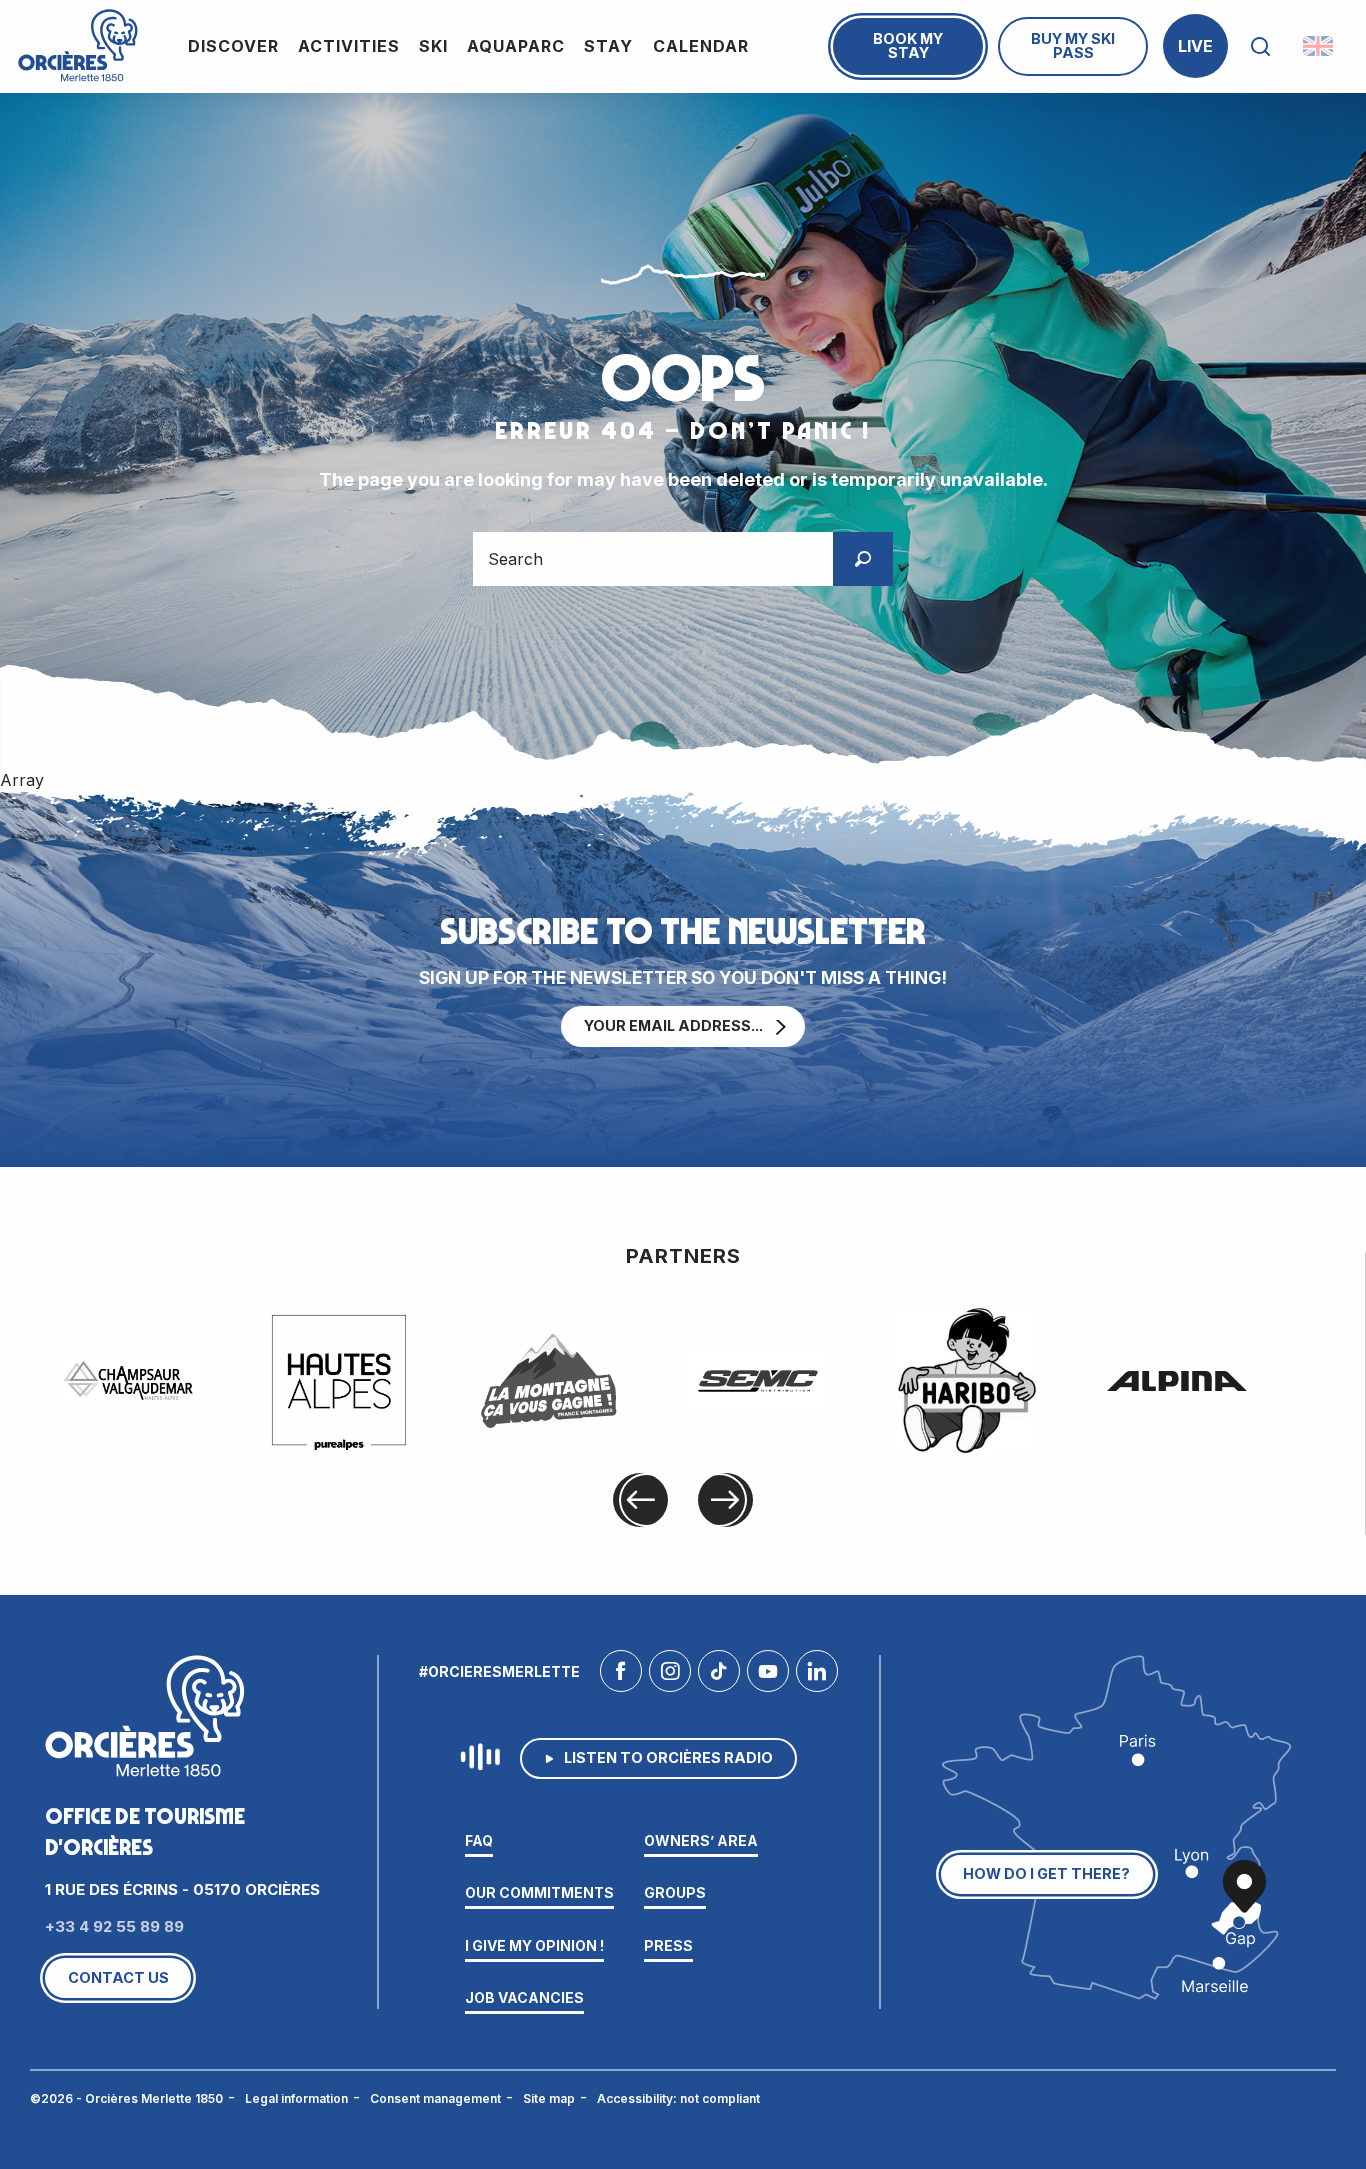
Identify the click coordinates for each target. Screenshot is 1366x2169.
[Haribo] (967, 1380)
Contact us (118, 1977)
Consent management (435, 2098)
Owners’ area (701, 1840)
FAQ (479, 1840)
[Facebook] (621, 1676)
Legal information (296, 2098)
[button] (1260, 46)
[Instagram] (670, 1676)
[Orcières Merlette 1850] (78, 46)
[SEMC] (758, 1381)
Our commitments (539, 1892)
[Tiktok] (719, 1676)
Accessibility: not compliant (678, 2098)
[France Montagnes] (549, 1381)
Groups (675, 1892)
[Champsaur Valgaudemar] (130, 1381)
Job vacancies (524, 1997)
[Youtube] (768, 1676)
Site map (549, 2098)
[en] (1319, 46)
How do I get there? (1046, 1873)
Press (668, 1945)
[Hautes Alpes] (339, 1380)
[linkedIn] (817, 1676)
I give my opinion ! (534, 1945)
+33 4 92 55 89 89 (114, 1926)
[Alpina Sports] (1177, 1381)
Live (1195, 46)
